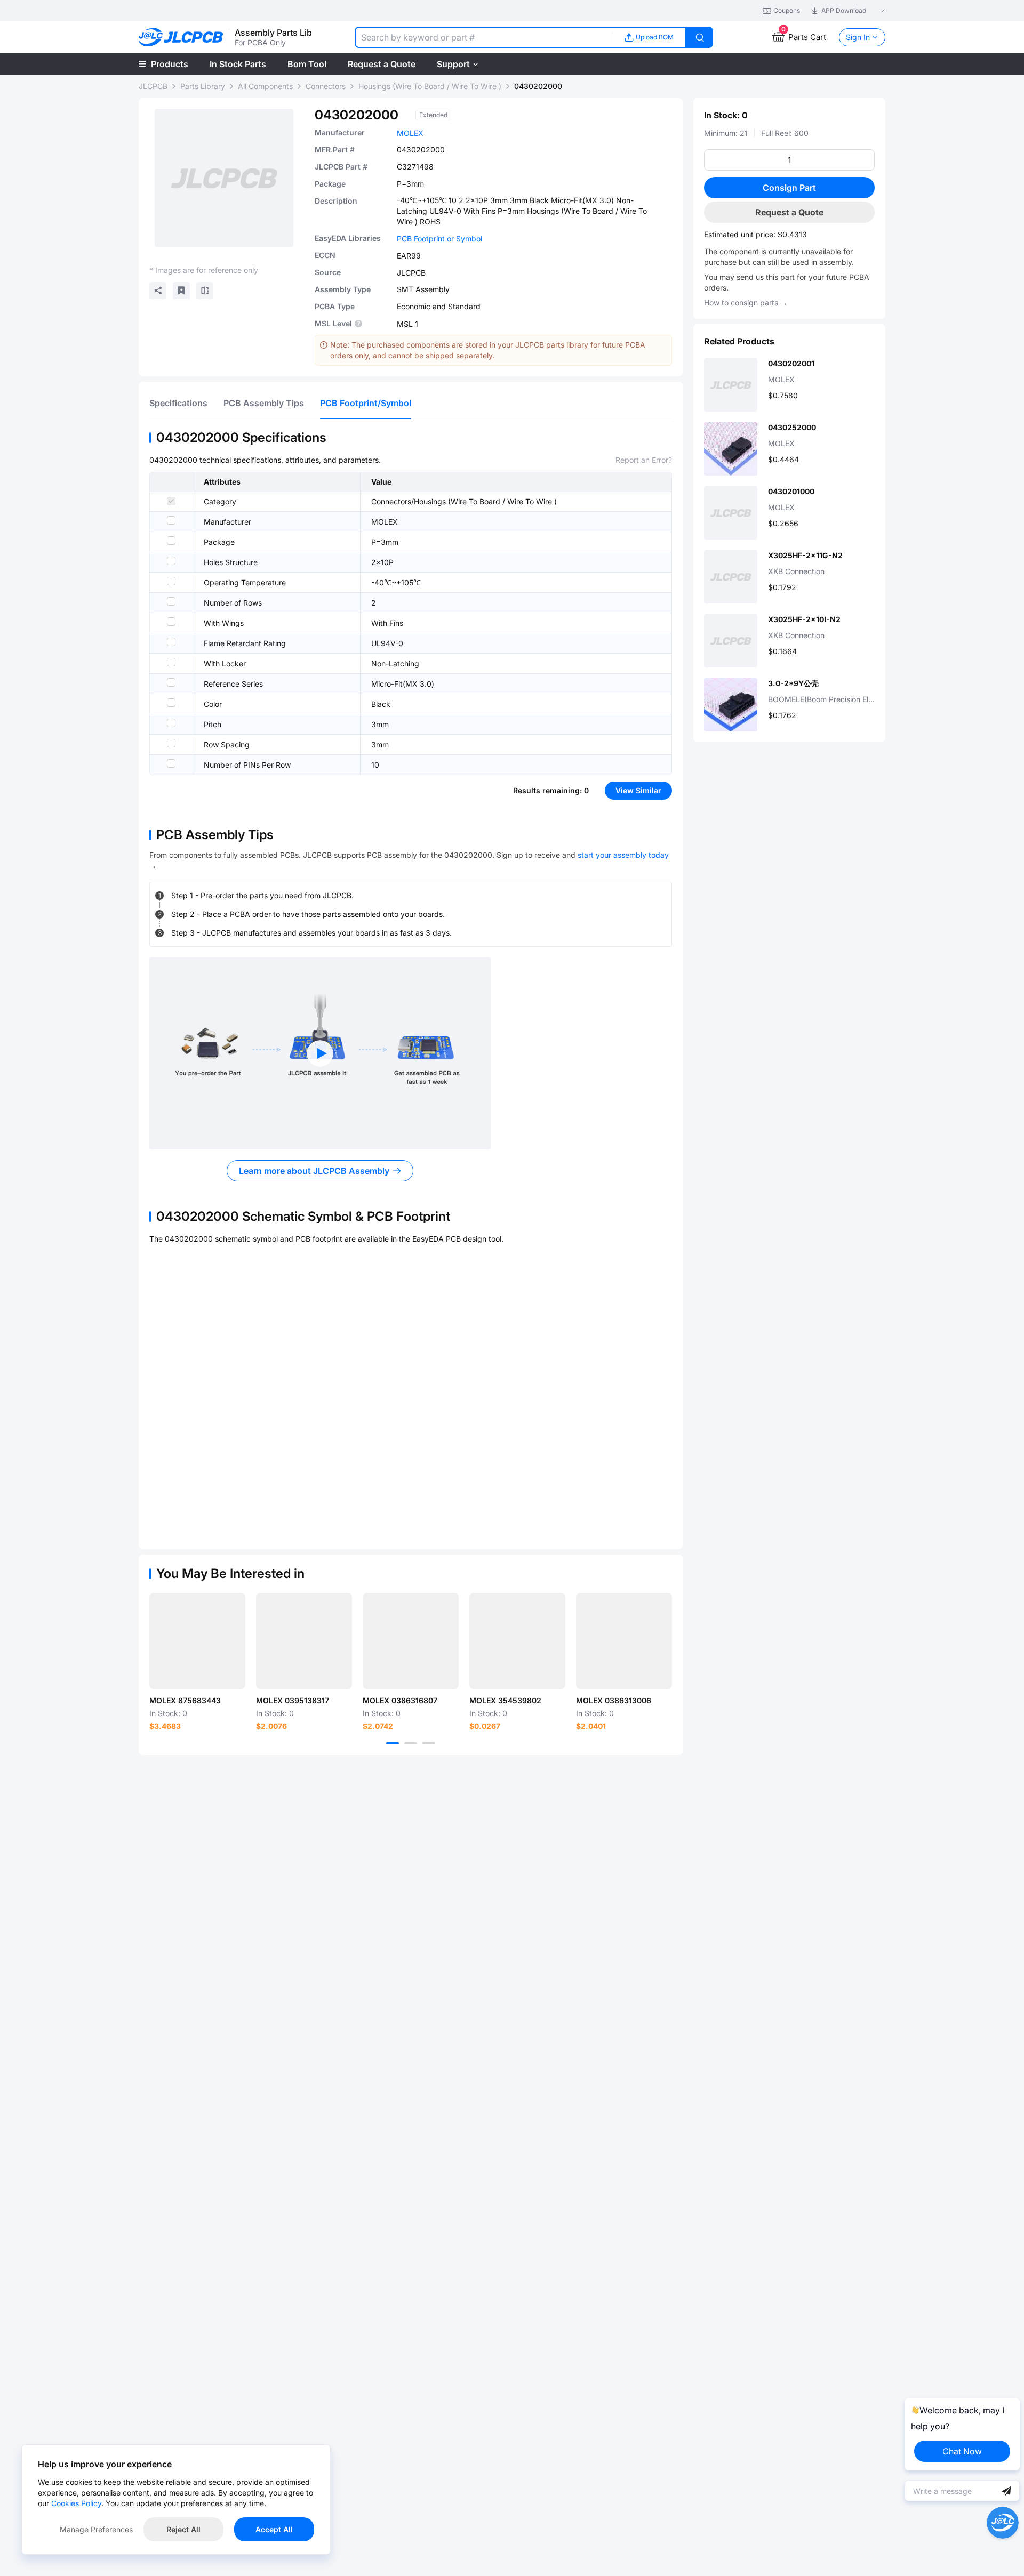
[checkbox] (171, 501)
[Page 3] (429, 1743)
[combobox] (483, 37)
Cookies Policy (76, 2503)
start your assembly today (623, 855)
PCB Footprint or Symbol (439, 239)
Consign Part (789, 188)
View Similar (638, 790)
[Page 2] (411, 1743)
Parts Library (203, 86)
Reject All (183, 2529)
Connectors (326, 86)
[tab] (178, 403)
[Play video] (320, 1053)
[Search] (700, 37)
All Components (265, 86)
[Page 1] (393, 1743)
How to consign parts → (746, 303)
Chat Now (962, 2451)
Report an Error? (644, 460)
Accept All (274, 2529)
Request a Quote (789, 212)
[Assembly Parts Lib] (181, 38)
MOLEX (410, 133)
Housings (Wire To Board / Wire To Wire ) (430, 86)
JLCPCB (153, 86)
